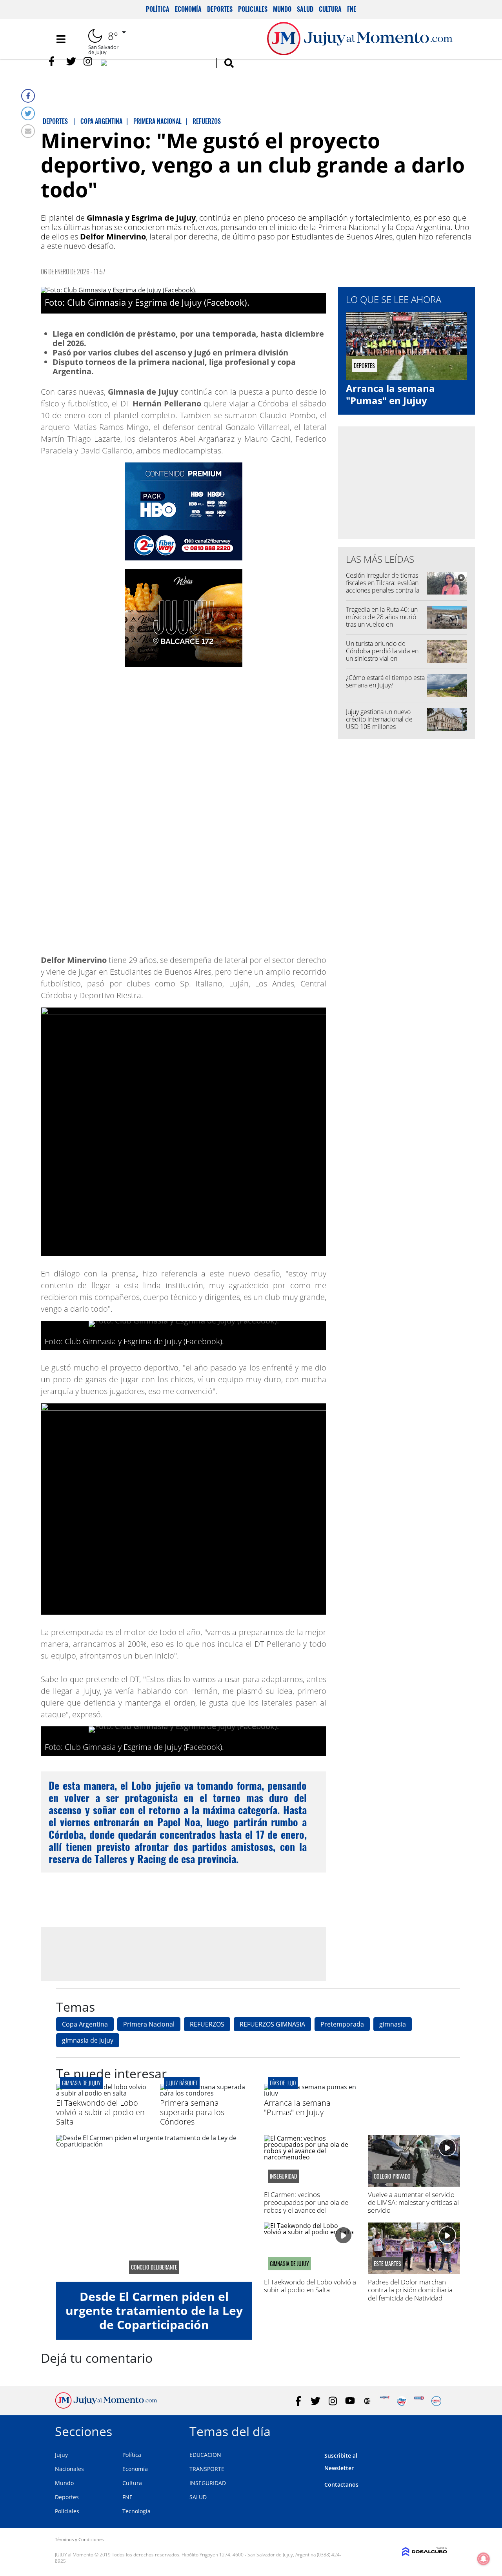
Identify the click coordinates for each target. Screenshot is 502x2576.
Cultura (330, 9)
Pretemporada (342, 2024)
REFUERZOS (207, 2024)
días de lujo (283, 2083)
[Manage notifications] (484, 2559)
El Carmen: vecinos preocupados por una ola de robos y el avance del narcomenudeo (306, 2206)
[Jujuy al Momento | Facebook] (54, 61)
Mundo (282, 9)
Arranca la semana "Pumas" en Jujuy (390, 394)
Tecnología (136, 2511)
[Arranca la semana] (310, 2093)
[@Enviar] (28, 131)
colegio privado (392, 2176)
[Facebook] (28, 96)
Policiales (253, 9)
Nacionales (69, 2469)
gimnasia (393, 2024)
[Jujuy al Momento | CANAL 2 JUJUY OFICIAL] (367, 2401)
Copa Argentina (85, 2024)
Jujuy (61, 2455)
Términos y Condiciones (79, 2539)
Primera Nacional (149, 2024)
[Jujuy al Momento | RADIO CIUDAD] (436, 2401)
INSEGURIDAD (208, 2483)
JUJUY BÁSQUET (182, 2083)
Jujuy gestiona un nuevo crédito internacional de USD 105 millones (379, 719)
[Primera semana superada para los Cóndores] (206, 2093)
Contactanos (341, 2484)
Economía (188, 9)
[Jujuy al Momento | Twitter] (71, 61)
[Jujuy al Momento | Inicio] (438, 2430)
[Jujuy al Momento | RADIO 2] (419, 2401)
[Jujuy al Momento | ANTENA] (385, 2401)
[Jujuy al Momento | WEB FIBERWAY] (402, 2401)
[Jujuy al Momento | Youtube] (155, 64)
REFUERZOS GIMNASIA (272, 2024)
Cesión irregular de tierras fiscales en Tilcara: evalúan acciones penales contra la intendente (383, 587)
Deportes (220, 9)
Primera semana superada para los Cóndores (192, 2112)
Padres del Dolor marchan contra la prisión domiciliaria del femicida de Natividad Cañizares (410, 2294)
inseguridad (283, 2176)
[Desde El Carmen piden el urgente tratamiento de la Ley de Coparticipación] (154, 2208)
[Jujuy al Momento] (106, 2406)
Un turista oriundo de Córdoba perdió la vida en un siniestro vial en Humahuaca (382, 655)
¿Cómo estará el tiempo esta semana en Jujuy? (385, 681)
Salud (305, 9)
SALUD (198, 2497)
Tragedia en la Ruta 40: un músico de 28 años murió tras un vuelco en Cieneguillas (382, 621)
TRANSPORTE (207, 2469)
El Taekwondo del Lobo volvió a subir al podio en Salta (100, 2112)
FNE (352, 9)
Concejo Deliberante (154, 2267)
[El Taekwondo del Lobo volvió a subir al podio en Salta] (102, 2093)
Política (158, 9)
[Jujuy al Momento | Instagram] (88, 61)
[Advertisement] (184, 1954)
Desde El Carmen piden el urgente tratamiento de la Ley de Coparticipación (154, 2310)
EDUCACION (205, 2455)
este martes (387, 2264)
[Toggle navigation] (61, 39)
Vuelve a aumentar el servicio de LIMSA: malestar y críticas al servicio (413, 2203)
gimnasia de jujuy (88, 2040)
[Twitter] (28, 113)
